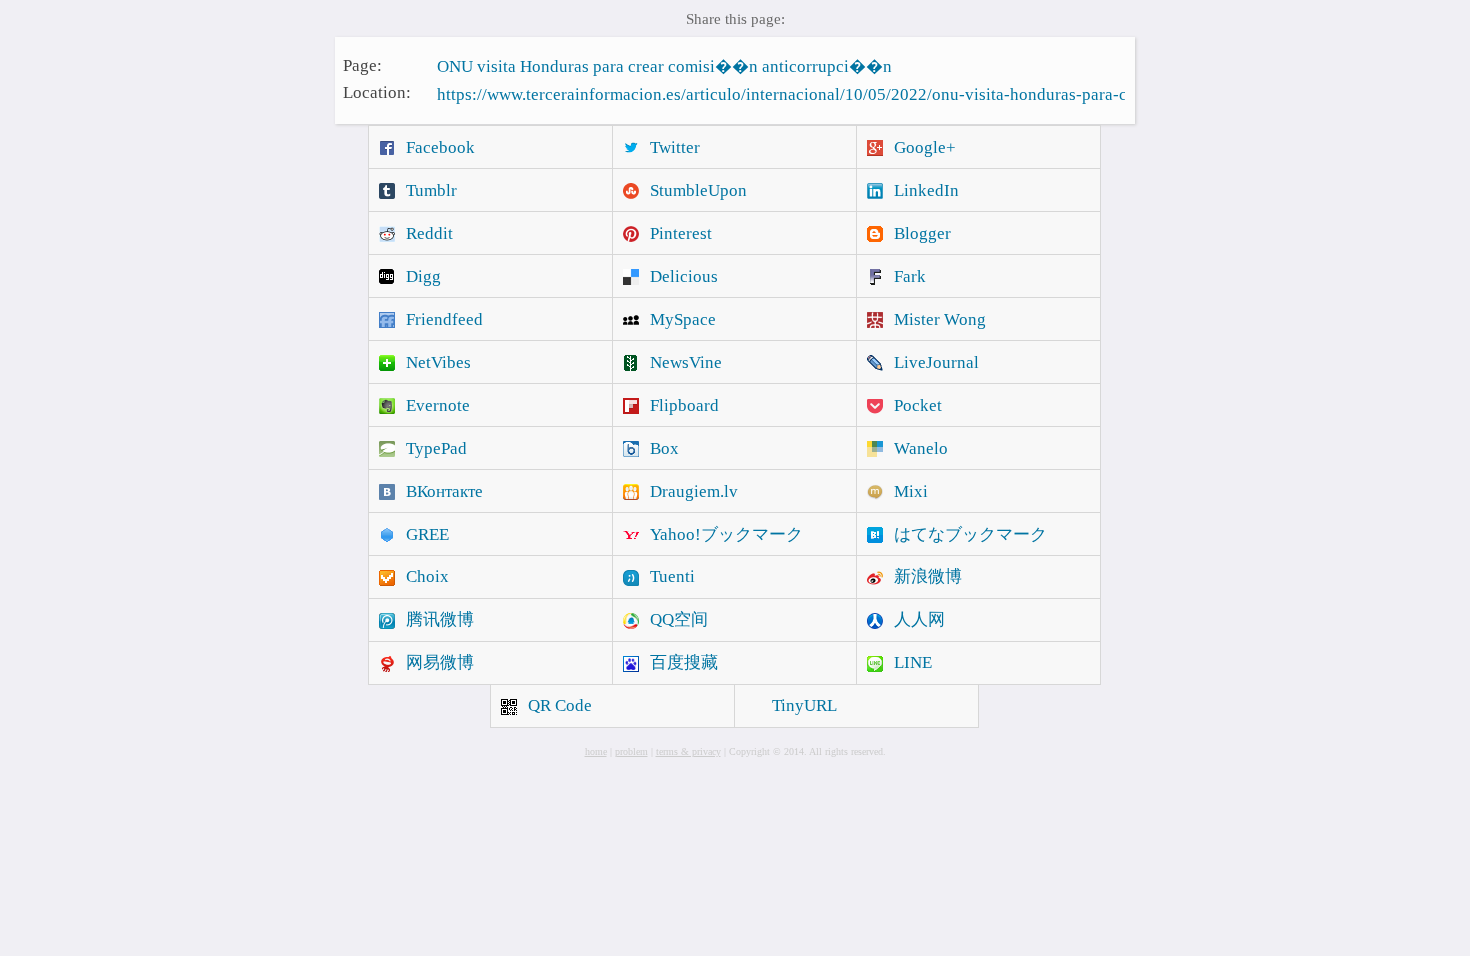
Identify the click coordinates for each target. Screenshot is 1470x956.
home (596, 751)
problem (631, 751)
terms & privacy (688, 751)
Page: (362, 64)
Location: (377, 92)
